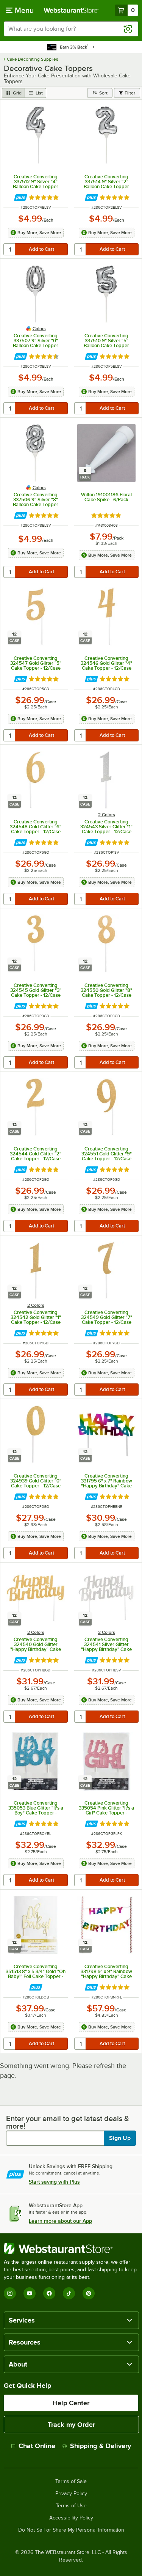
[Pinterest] (89, 2293)
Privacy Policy (71, 2494)
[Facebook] (49, 2293)
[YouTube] (30, 2293)
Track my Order (71, 2425)
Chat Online (37, 2446)
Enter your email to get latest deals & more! (68, 2122)
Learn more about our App (60, 2221)
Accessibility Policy (71, 2518)
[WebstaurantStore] (71, 2249)
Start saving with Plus (54, 2182)
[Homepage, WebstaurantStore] (71, 10)
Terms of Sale (71, 2482)
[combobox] (71, 29)
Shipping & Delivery (101, 2446)
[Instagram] (10, 2293)
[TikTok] (69, 2293)
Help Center (71, 2403)
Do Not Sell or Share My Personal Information (71, 2530)
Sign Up (120, 2138)
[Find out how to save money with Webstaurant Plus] (21, 197)
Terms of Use (71, 2506)
